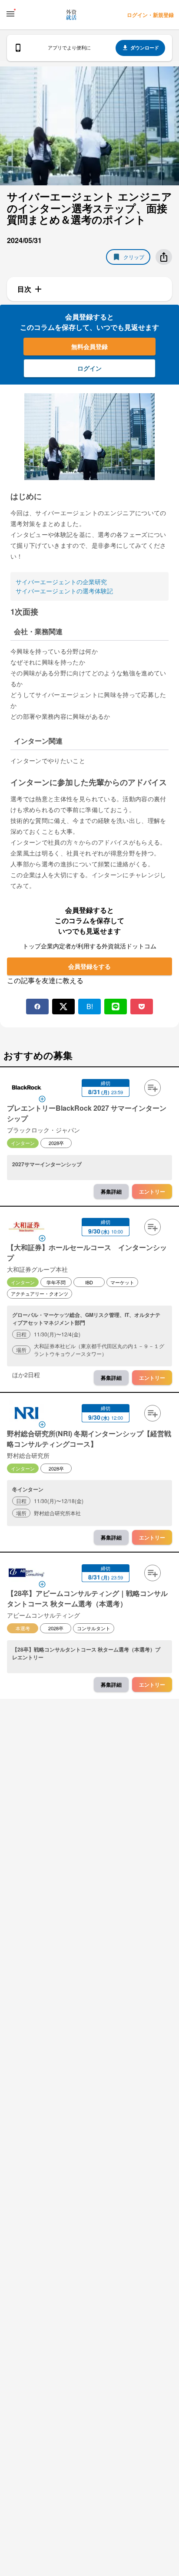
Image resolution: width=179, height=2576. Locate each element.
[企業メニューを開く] (27, 1089)
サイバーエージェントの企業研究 (61, 582)
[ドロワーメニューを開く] (10, 14)
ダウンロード (145, 48)
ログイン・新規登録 (150, 15)
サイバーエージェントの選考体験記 (64, 591)
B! (90, 1006)
